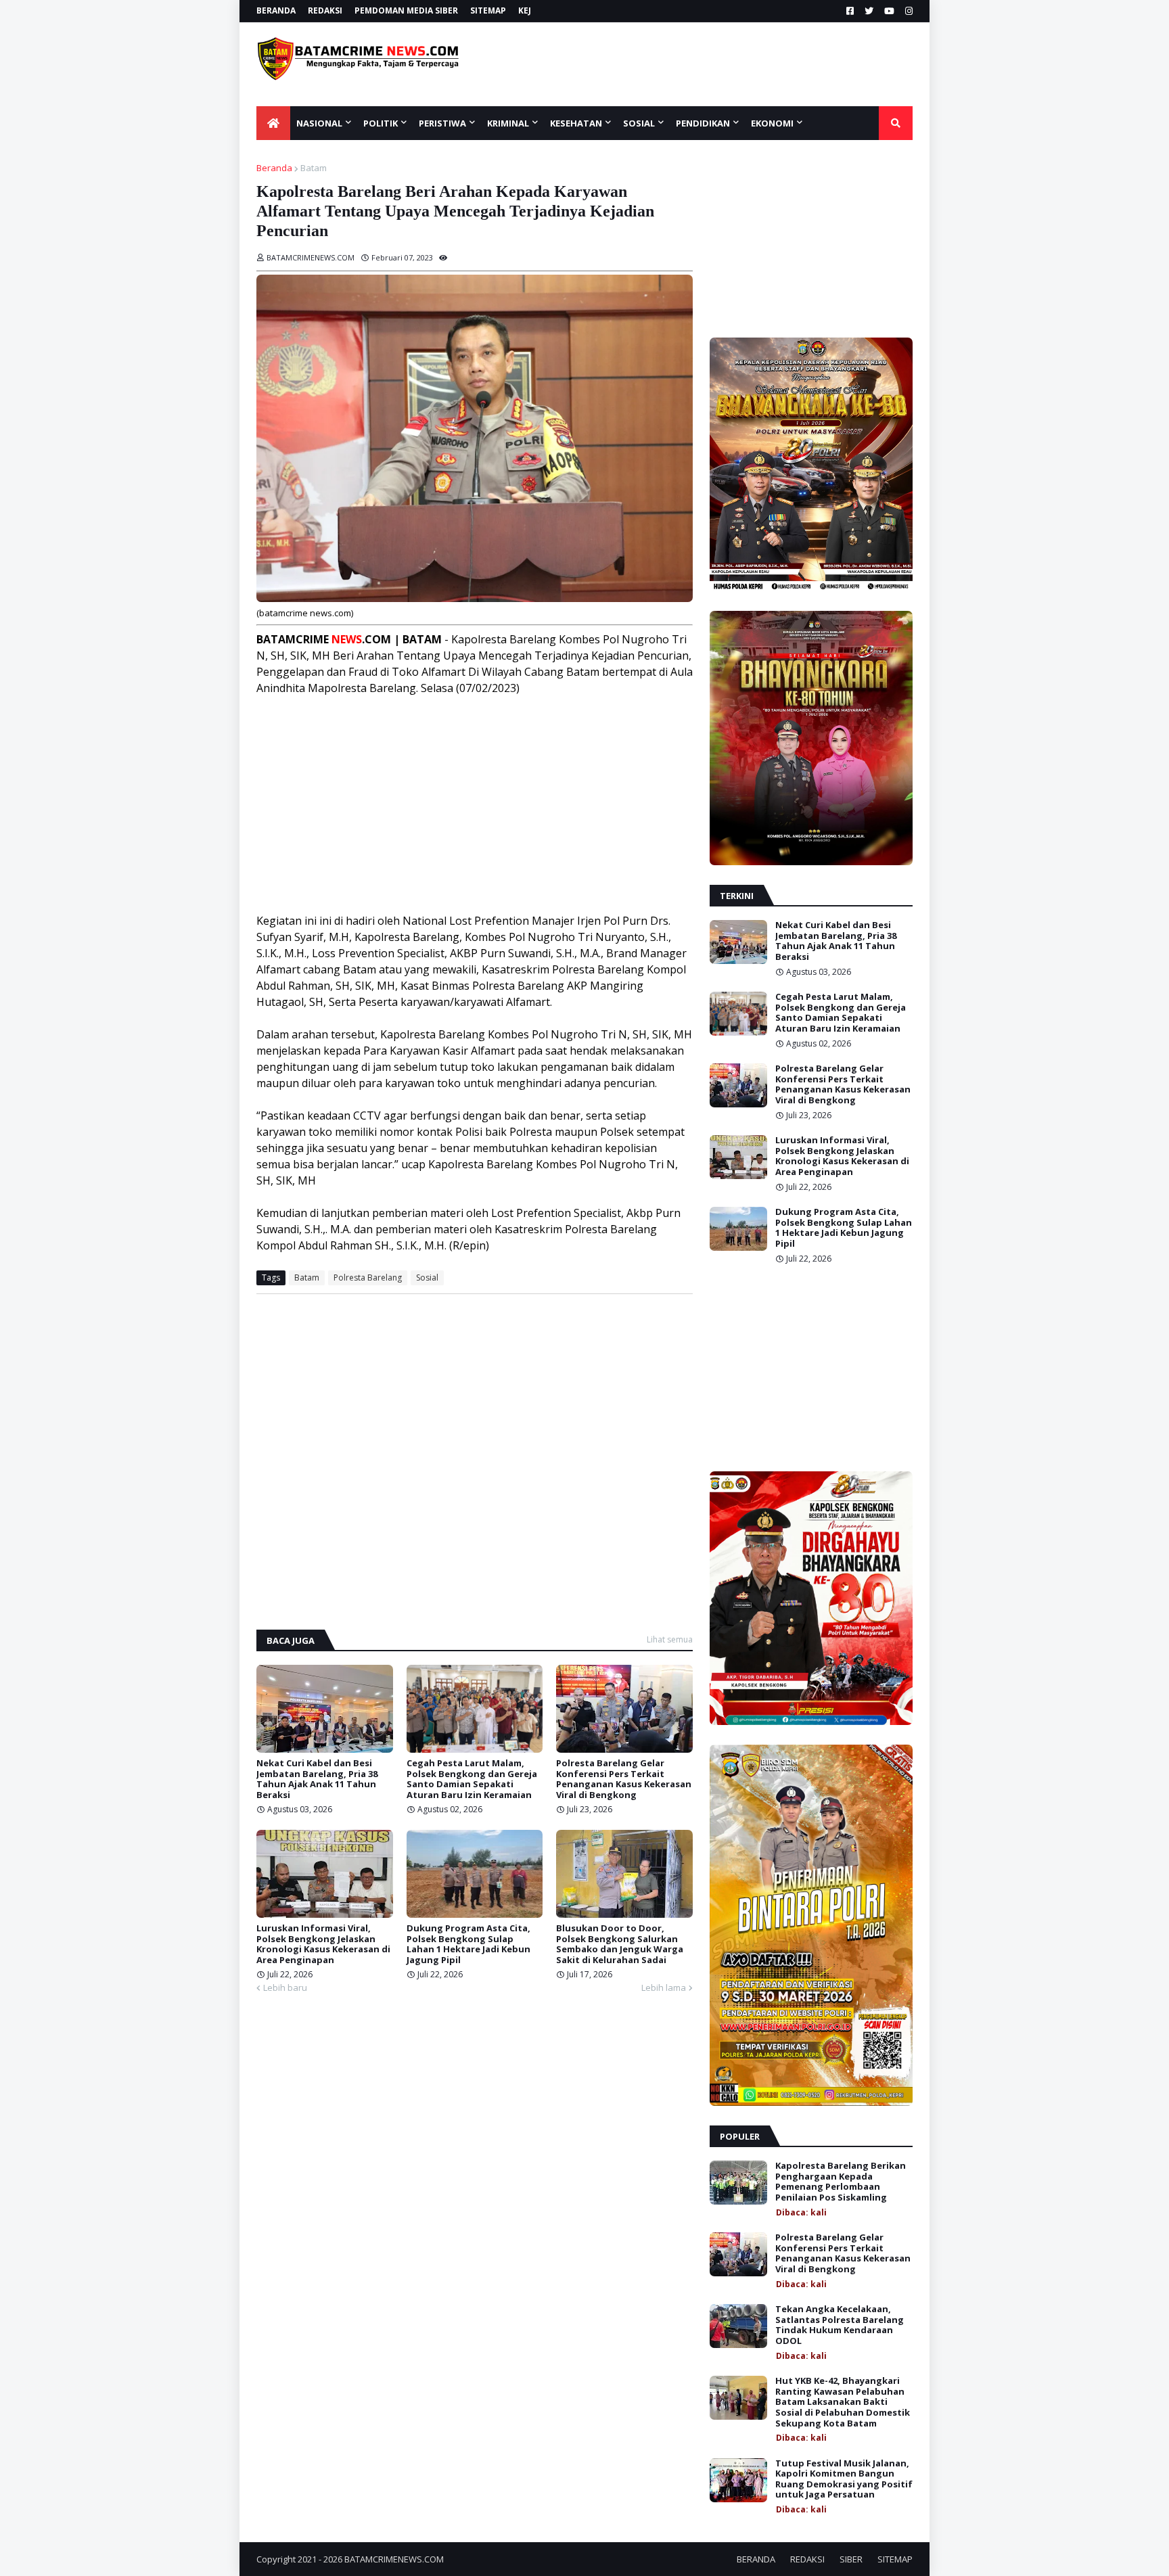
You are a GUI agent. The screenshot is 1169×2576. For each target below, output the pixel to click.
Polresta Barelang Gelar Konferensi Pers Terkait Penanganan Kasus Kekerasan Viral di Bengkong (624, 1779)
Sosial (427, 1278)
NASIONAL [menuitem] (319, 123)
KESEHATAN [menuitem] (576, 123)
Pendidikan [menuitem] (703, 123)
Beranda (274, 168)
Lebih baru (285, 1987)
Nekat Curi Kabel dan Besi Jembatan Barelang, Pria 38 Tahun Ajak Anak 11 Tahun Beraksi (317, 1779)
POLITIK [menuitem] (381, 123)
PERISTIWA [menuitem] (442, 123)
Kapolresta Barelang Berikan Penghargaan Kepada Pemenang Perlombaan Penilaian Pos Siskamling (841, 2182)
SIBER (851, 2559)
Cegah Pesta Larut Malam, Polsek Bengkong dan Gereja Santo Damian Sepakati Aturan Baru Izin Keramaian (472, 1779)
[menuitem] (273, 123)
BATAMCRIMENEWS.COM (394, 2559)
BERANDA (276, 10)
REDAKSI (325, 10)
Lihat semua (670, 1639)
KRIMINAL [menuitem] (508, 123)
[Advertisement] (711, 64)
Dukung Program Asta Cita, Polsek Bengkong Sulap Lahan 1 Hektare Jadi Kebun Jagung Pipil (468, 1944)
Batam (314, 168)
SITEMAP (488, 10)
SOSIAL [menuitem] (639, 123)
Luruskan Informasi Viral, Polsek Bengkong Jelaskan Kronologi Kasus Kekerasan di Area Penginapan (323, 1944)
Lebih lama (664, 1987)
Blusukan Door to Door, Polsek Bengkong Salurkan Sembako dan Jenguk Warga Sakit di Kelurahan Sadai (620, 1944)
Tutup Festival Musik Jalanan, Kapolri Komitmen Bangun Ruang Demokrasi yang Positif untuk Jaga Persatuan (844, 2479)
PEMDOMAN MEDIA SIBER (406, 10)
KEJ (525, 10)
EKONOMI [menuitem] (772, 123)
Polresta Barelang (368, 1278)
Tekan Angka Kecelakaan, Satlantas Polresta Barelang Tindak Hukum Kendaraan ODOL (840, 2325)
